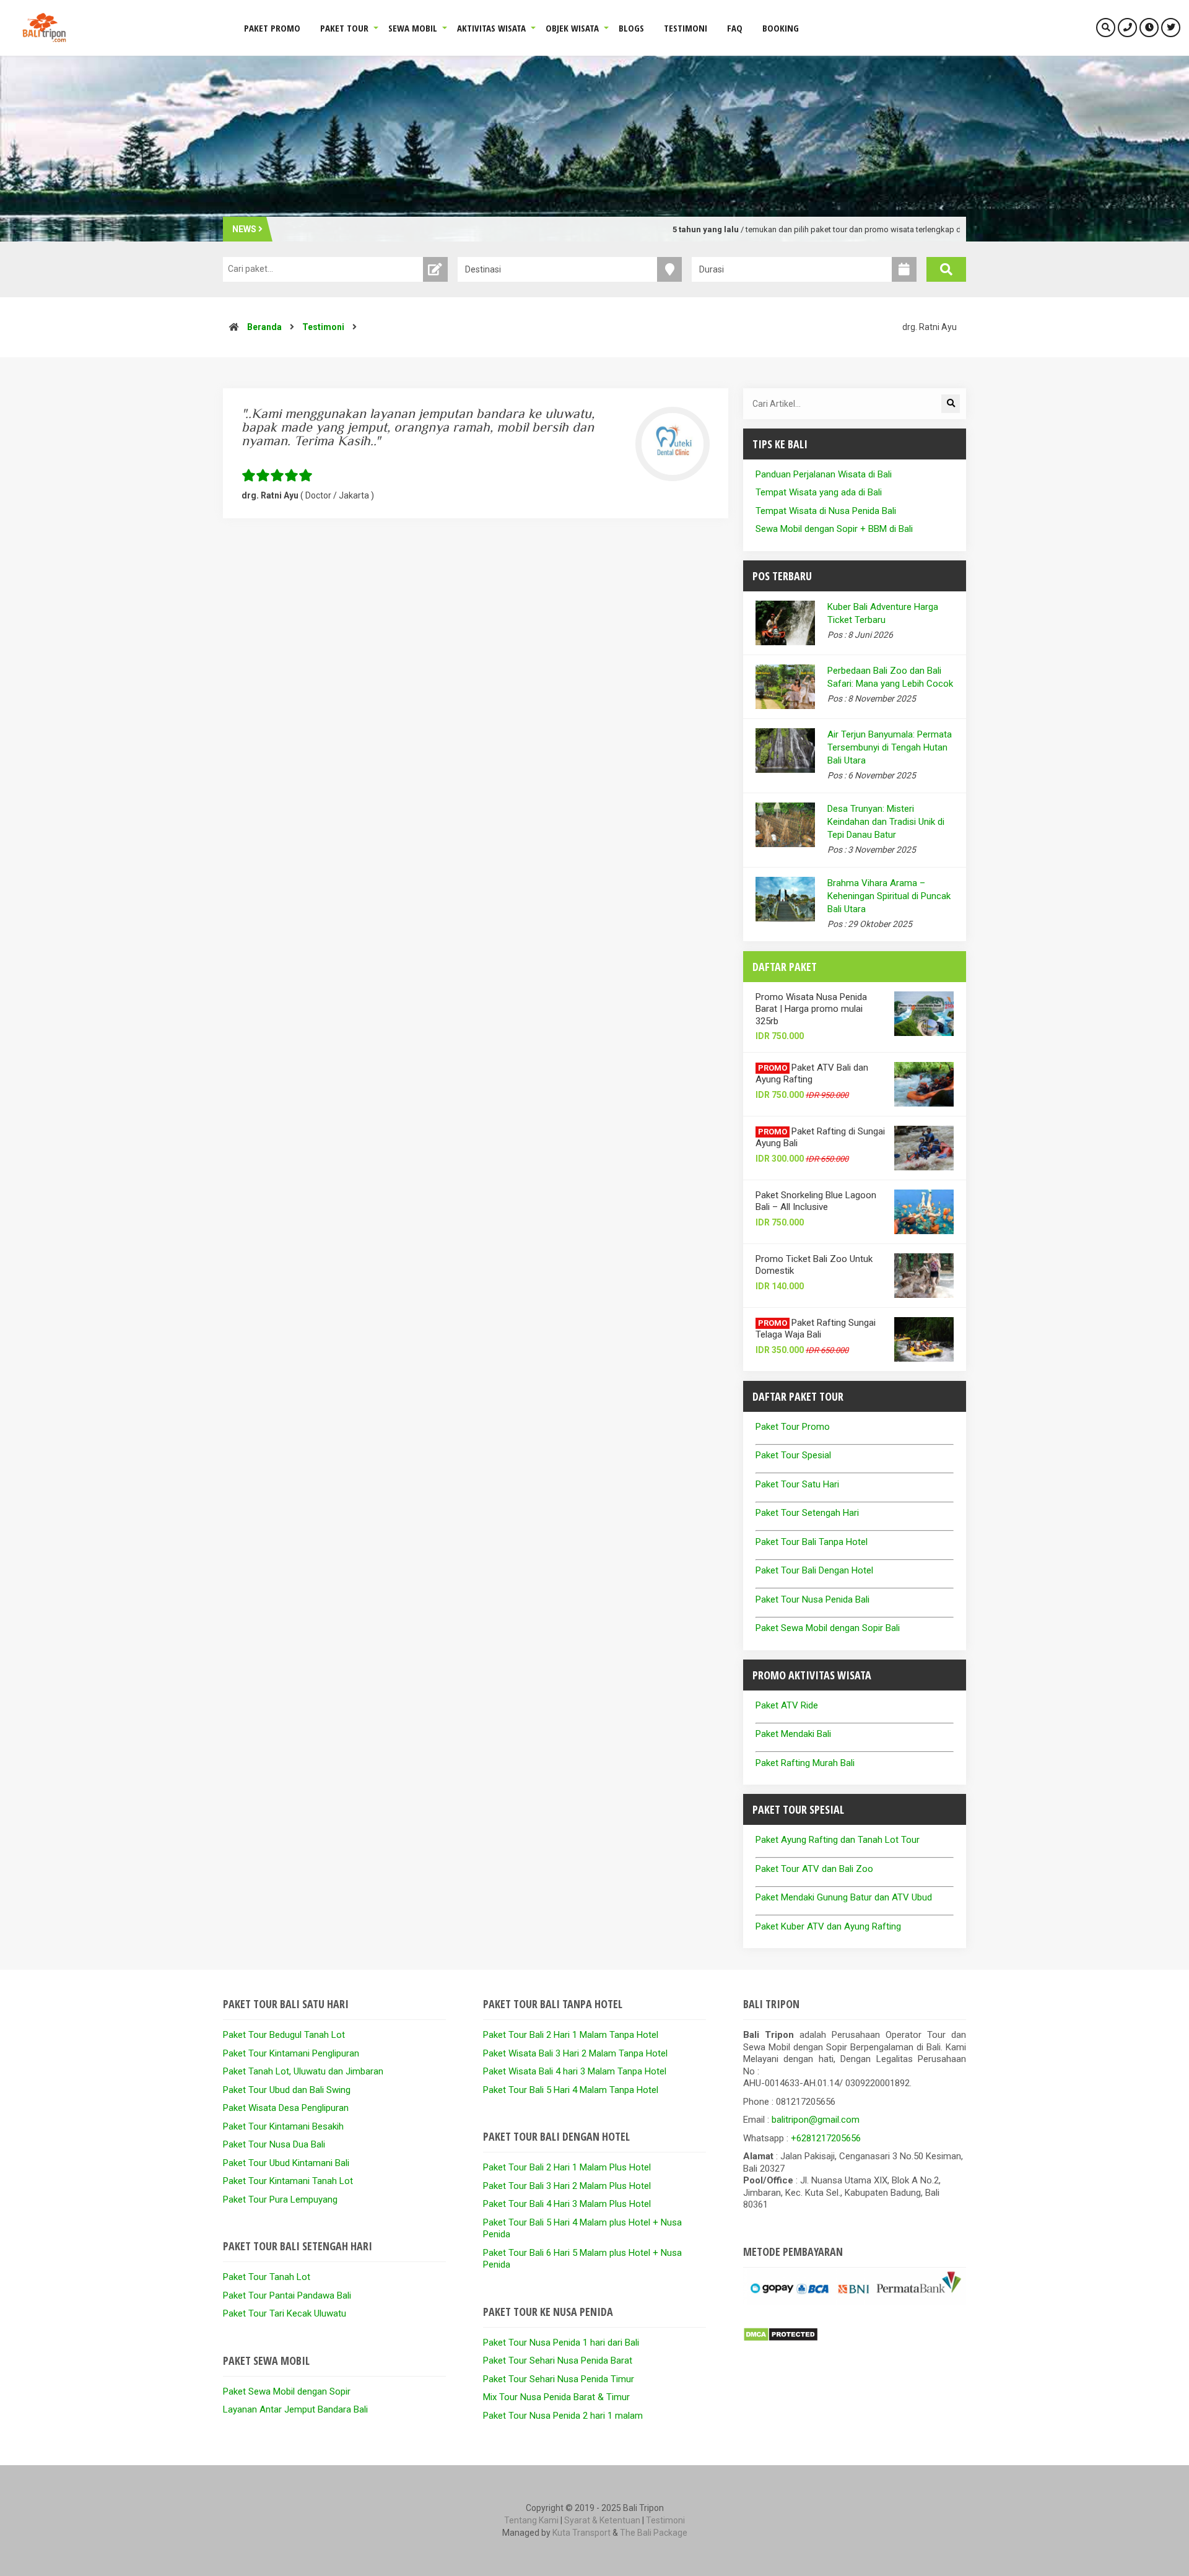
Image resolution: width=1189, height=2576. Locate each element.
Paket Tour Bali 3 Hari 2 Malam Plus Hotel (567, 2186)
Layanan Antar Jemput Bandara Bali (295, 2409)
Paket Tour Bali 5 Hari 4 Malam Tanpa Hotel (571, 2090)
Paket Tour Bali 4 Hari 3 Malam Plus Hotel (567, 2204)
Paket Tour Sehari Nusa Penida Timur (559, 2379)
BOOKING (781, 28)
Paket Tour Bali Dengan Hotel (814, 1570)
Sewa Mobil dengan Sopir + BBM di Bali (834, 529)
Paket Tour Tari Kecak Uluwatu (285, 2313)
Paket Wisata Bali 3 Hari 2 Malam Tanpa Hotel (575, 2053)
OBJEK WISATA (572, 28)
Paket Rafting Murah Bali (805, 1763)
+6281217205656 (826, 2138)
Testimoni (323, 327)
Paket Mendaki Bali (793, 1734)
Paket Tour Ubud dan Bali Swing (287, 2090)
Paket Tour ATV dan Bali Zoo (814, 1869)
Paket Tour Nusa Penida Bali (812, 1599)
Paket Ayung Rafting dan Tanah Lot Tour (838, 1840)
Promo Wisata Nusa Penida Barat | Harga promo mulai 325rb (811, 1009)
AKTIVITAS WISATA (491, 28)
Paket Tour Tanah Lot (267, 2277)
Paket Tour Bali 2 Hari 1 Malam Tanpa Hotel (571, 2035)
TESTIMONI (686, 28)
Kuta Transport (581, 2533)
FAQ (735, 28)
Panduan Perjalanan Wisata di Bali (824, 474)
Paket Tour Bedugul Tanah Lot (284, 2035)
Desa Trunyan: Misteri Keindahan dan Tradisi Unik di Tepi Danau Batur (886, 822)
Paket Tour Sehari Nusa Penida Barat (558, 2361)
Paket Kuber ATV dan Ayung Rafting (828, 1926)
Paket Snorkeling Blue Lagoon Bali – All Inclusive (816, 1201)
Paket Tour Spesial (793, 1455)
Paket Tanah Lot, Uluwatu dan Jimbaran (303, 2071)
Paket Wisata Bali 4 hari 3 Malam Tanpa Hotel (575, 2071)
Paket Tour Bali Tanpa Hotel (812, 1542)
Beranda (264, 327)
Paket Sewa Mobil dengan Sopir (287, 2391)
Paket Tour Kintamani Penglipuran (291, 2053)
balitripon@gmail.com (816, 2120)
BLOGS (631, 28)
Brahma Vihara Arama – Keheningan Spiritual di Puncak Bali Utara (889, 896)
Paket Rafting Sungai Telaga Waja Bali (816, 1329)
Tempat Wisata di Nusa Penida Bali (826, 511)
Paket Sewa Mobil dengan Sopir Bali (828, 1628)
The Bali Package (654, 2533)
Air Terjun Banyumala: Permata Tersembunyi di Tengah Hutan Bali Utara (890, 747)
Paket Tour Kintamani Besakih (283, 2126)
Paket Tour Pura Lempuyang (280, 2200)
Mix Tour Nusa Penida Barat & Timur (556, 2397)
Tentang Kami (531, 2520)
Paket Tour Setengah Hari (807, 1513)
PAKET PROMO (272, 28)
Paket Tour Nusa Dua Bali (274, 2144)
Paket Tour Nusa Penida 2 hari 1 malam (563, 2416)
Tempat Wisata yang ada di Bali (819, 492)
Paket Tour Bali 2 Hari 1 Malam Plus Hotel (567, 2167)
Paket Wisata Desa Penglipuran (286, 2108)
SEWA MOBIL (413, 28)
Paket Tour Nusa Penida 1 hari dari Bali (561, 2343)
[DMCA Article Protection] (781, 2339)
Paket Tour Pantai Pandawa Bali (287, 2295)
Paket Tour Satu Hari (797, 1484)
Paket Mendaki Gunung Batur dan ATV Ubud (844, 1897)
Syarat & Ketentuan (602, 2520)
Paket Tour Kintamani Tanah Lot (288, 2181)
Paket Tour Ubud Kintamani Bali (286, 2163)
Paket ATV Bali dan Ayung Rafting (812, 1074)
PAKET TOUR (344, 28)
